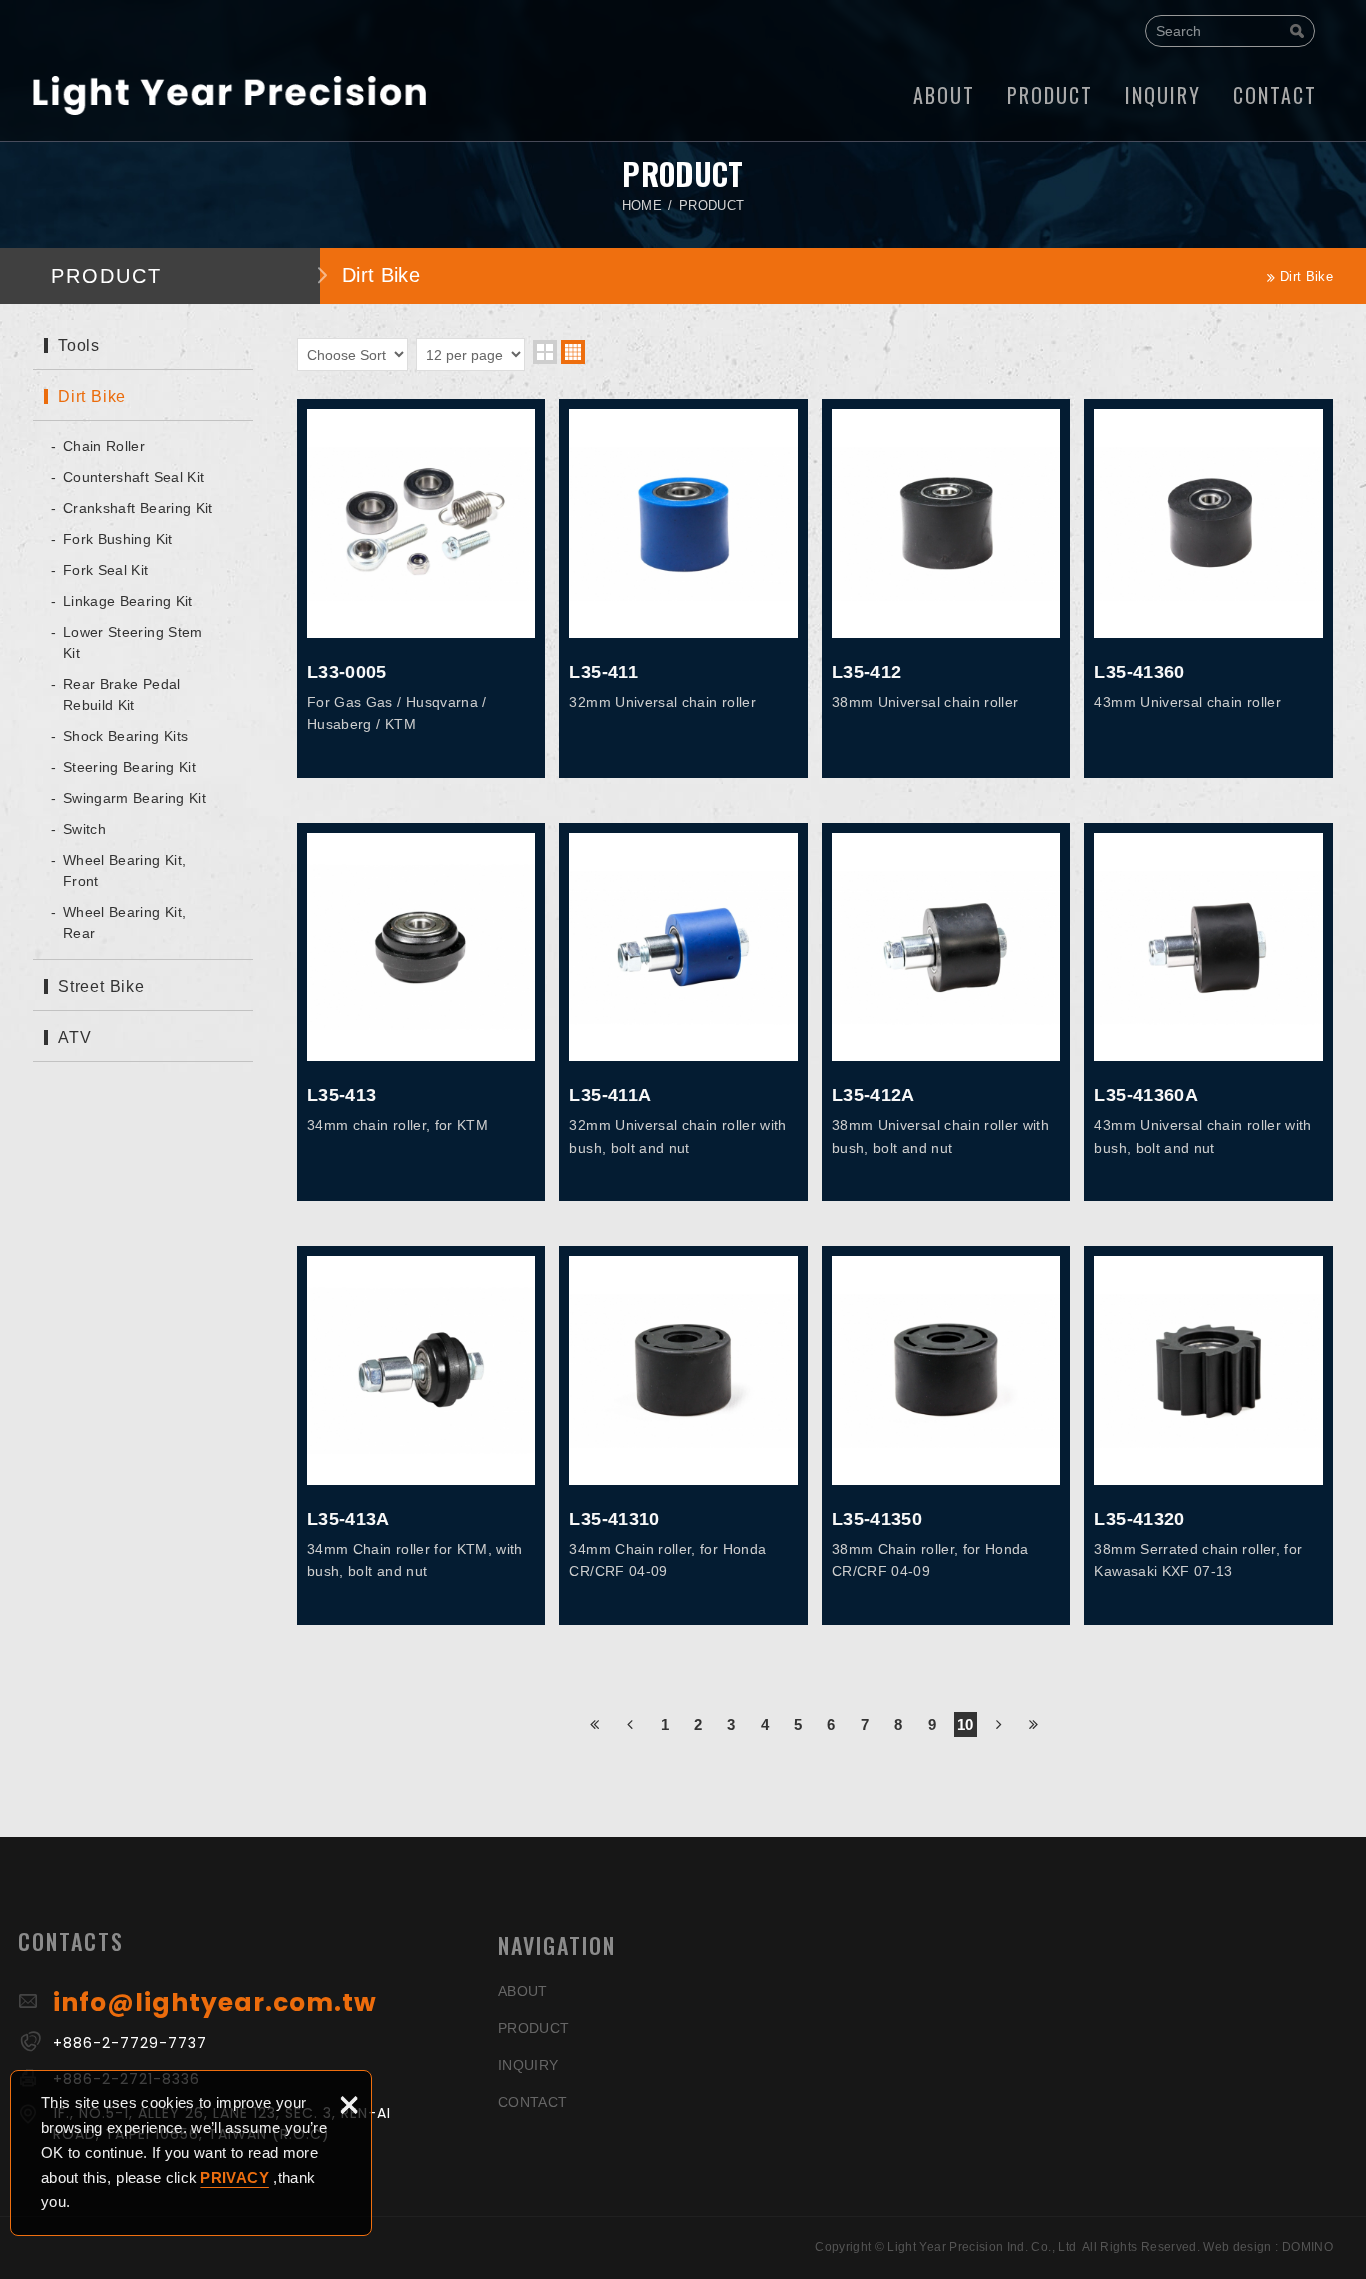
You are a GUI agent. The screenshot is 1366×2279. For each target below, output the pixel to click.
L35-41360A (1208, 1012)
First (595, 1722)
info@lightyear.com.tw (215, 2002)
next (999, 1722)
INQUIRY (1163, 95)
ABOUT (944, 95)
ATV (74, 1037)
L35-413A (421, 1435)
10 (965, 1724)
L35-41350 (946, 1435)
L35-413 (421, 1012)
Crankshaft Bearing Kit (138, 508)
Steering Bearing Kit (129, 767)
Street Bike (101, 986)
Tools (79, 345)
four (573, 352)
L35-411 (683, 588)
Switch (84, 829)
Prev (630, 1722)
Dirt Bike (92, 396)
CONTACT (1275, 95)
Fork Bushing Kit (118, 539)
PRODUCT (1050, 95)
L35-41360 (1208, 588)
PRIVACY (234, 2177)
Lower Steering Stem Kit (133, 642)
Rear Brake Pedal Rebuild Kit (122, 694)
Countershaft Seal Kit (133, 477)
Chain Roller (104, 446)
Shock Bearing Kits (125, 736)
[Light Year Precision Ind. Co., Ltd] (229, 95)
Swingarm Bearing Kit (134, 798)
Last (1034, 1722)
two (545, 352)
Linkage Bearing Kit (128, 601)
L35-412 (946, 588)
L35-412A (946, 1012)
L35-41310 (683, 1435)
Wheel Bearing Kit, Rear (124, 922)
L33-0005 (421, 588)
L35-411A (683, 1012)
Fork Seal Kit (106, 570)
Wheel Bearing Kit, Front (124, 870)
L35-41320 (1208, 1435)
